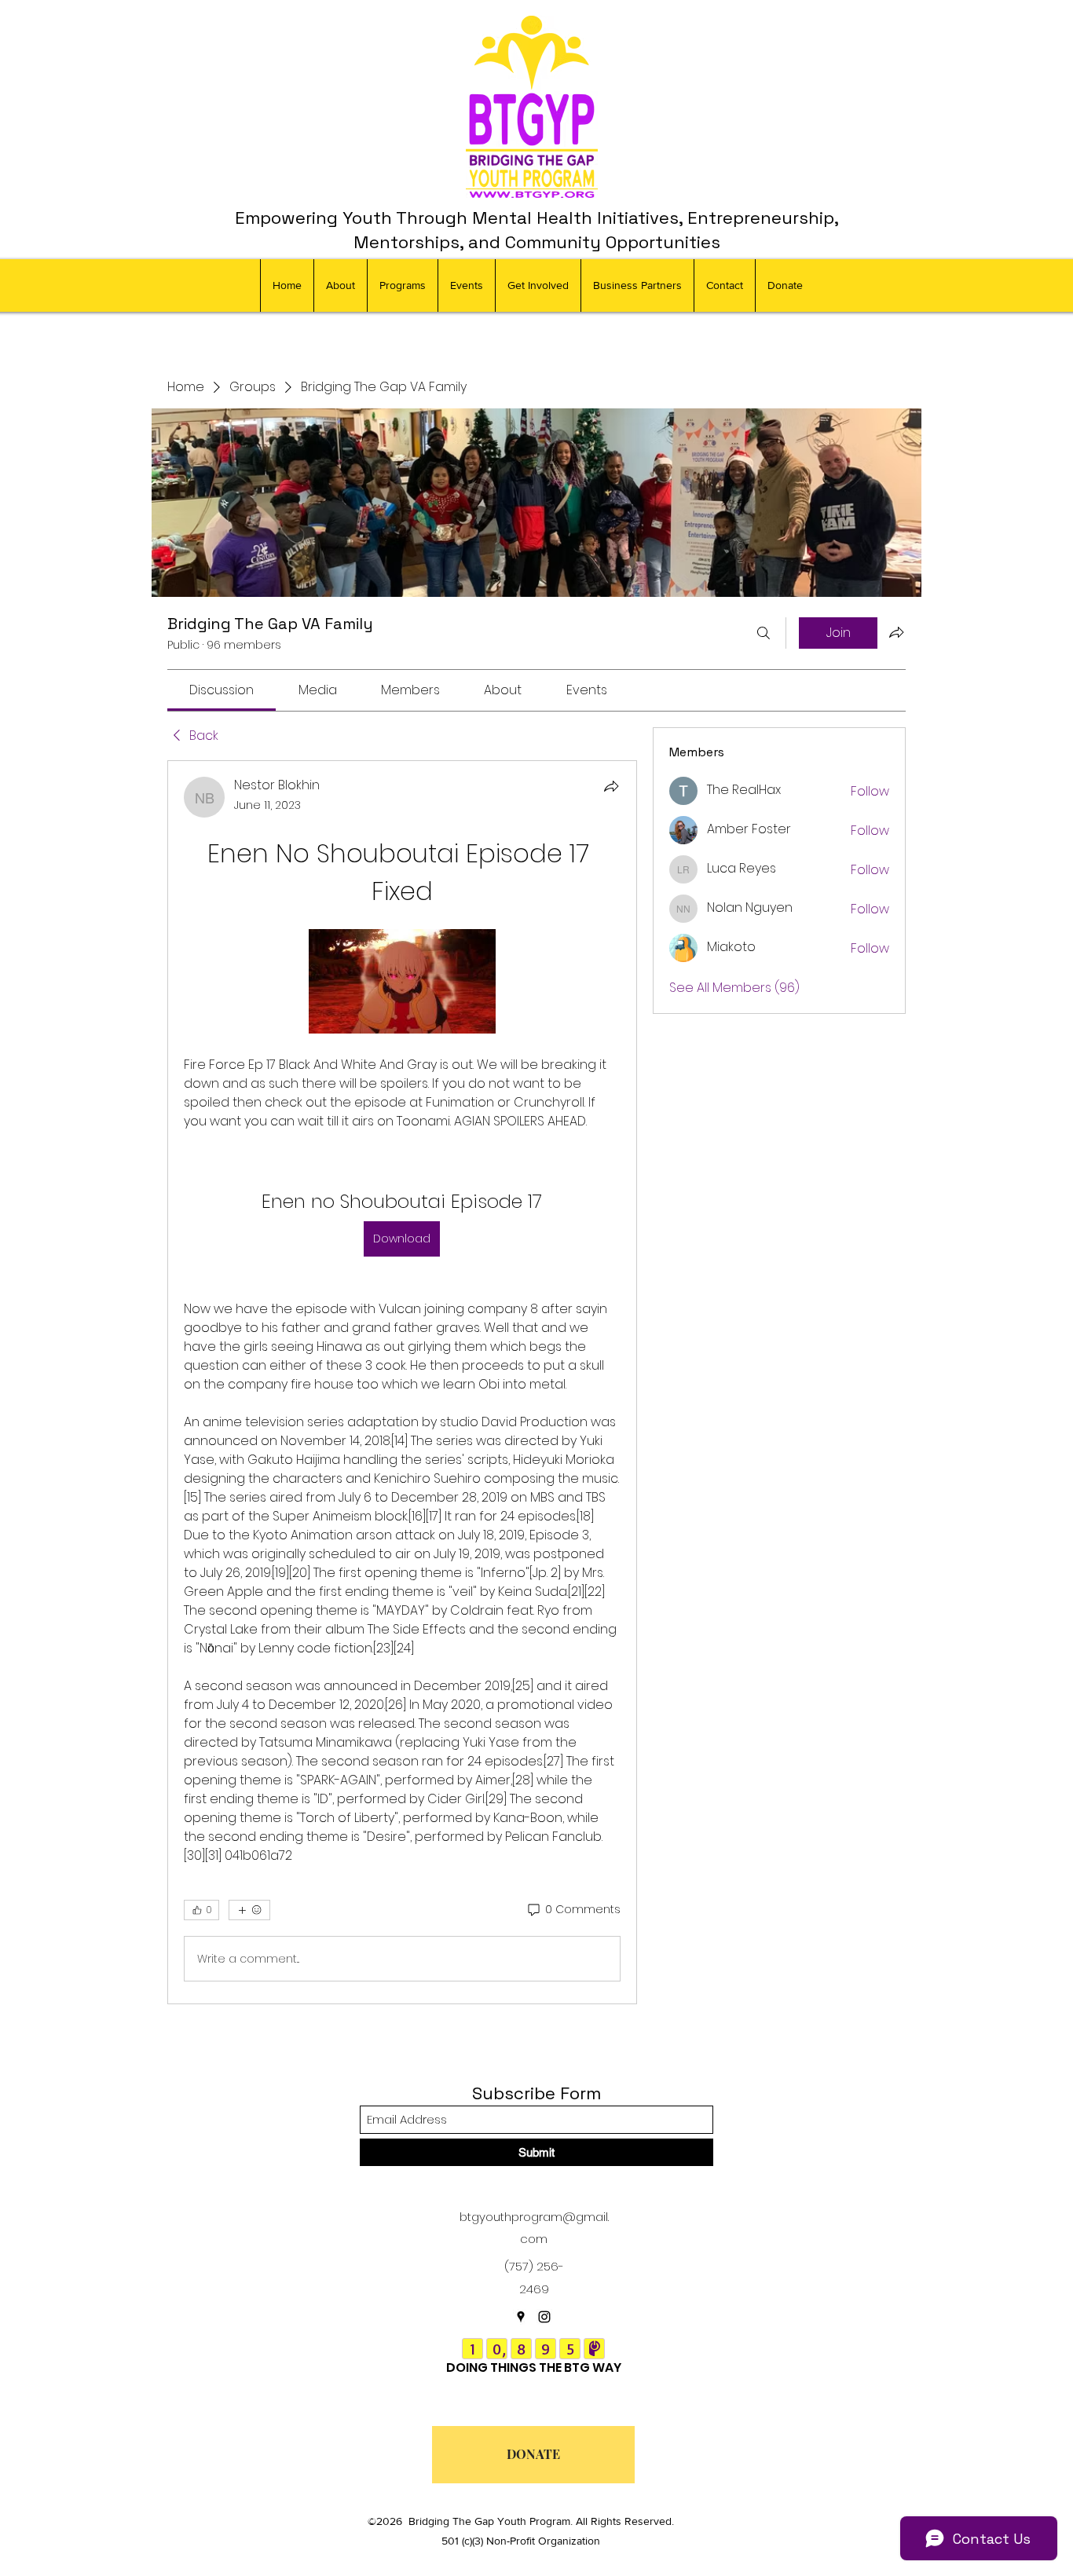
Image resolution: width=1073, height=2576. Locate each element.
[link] (222, 690)
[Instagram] (544, 2317)
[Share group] (896, 632)
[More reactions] (249, 1910)
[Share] (611, 786)
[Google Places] (521, 2317)
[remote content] (402, 983)
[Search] (764, 633)
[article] (402, 1382)
